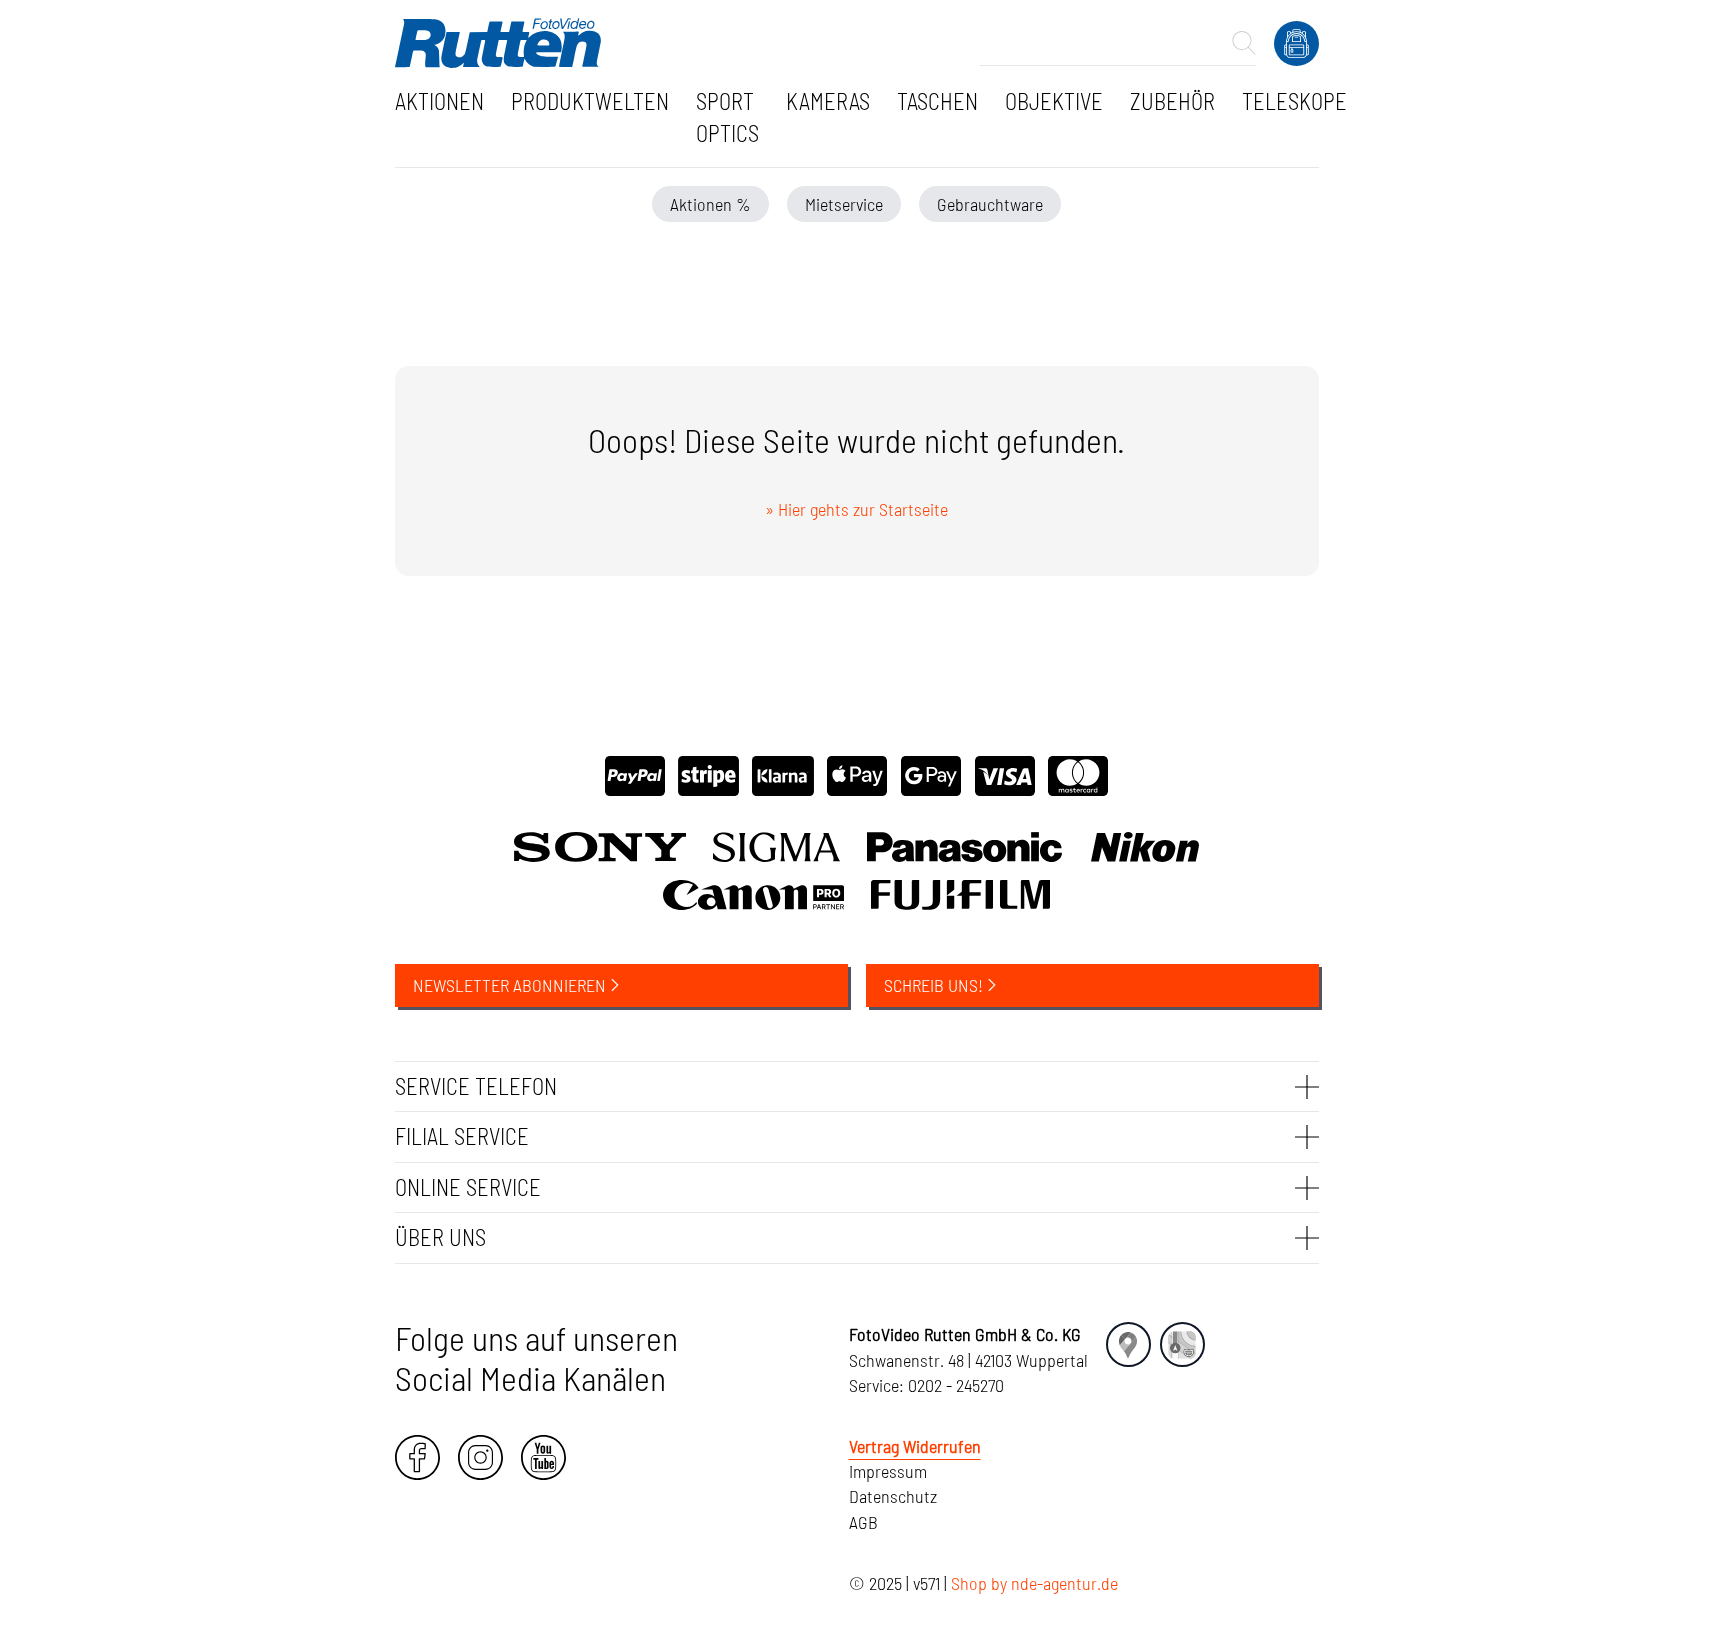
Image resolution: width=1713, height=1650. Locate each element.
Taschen (937, 101)
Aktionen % (710, 204)
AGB (863, 1522)
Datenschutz (893, 1496)
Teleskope (1294, 101)
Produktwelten (590, 101)
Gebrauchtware (990, 204)
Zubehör (1172, 101)
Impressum (888, 1471)
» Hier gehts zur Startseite (856, 509)
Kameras (828, 101)
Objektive (1054, 101)
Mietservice (844, 204)
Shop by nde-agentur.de (1034, 1583)
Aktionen (439, 101)
